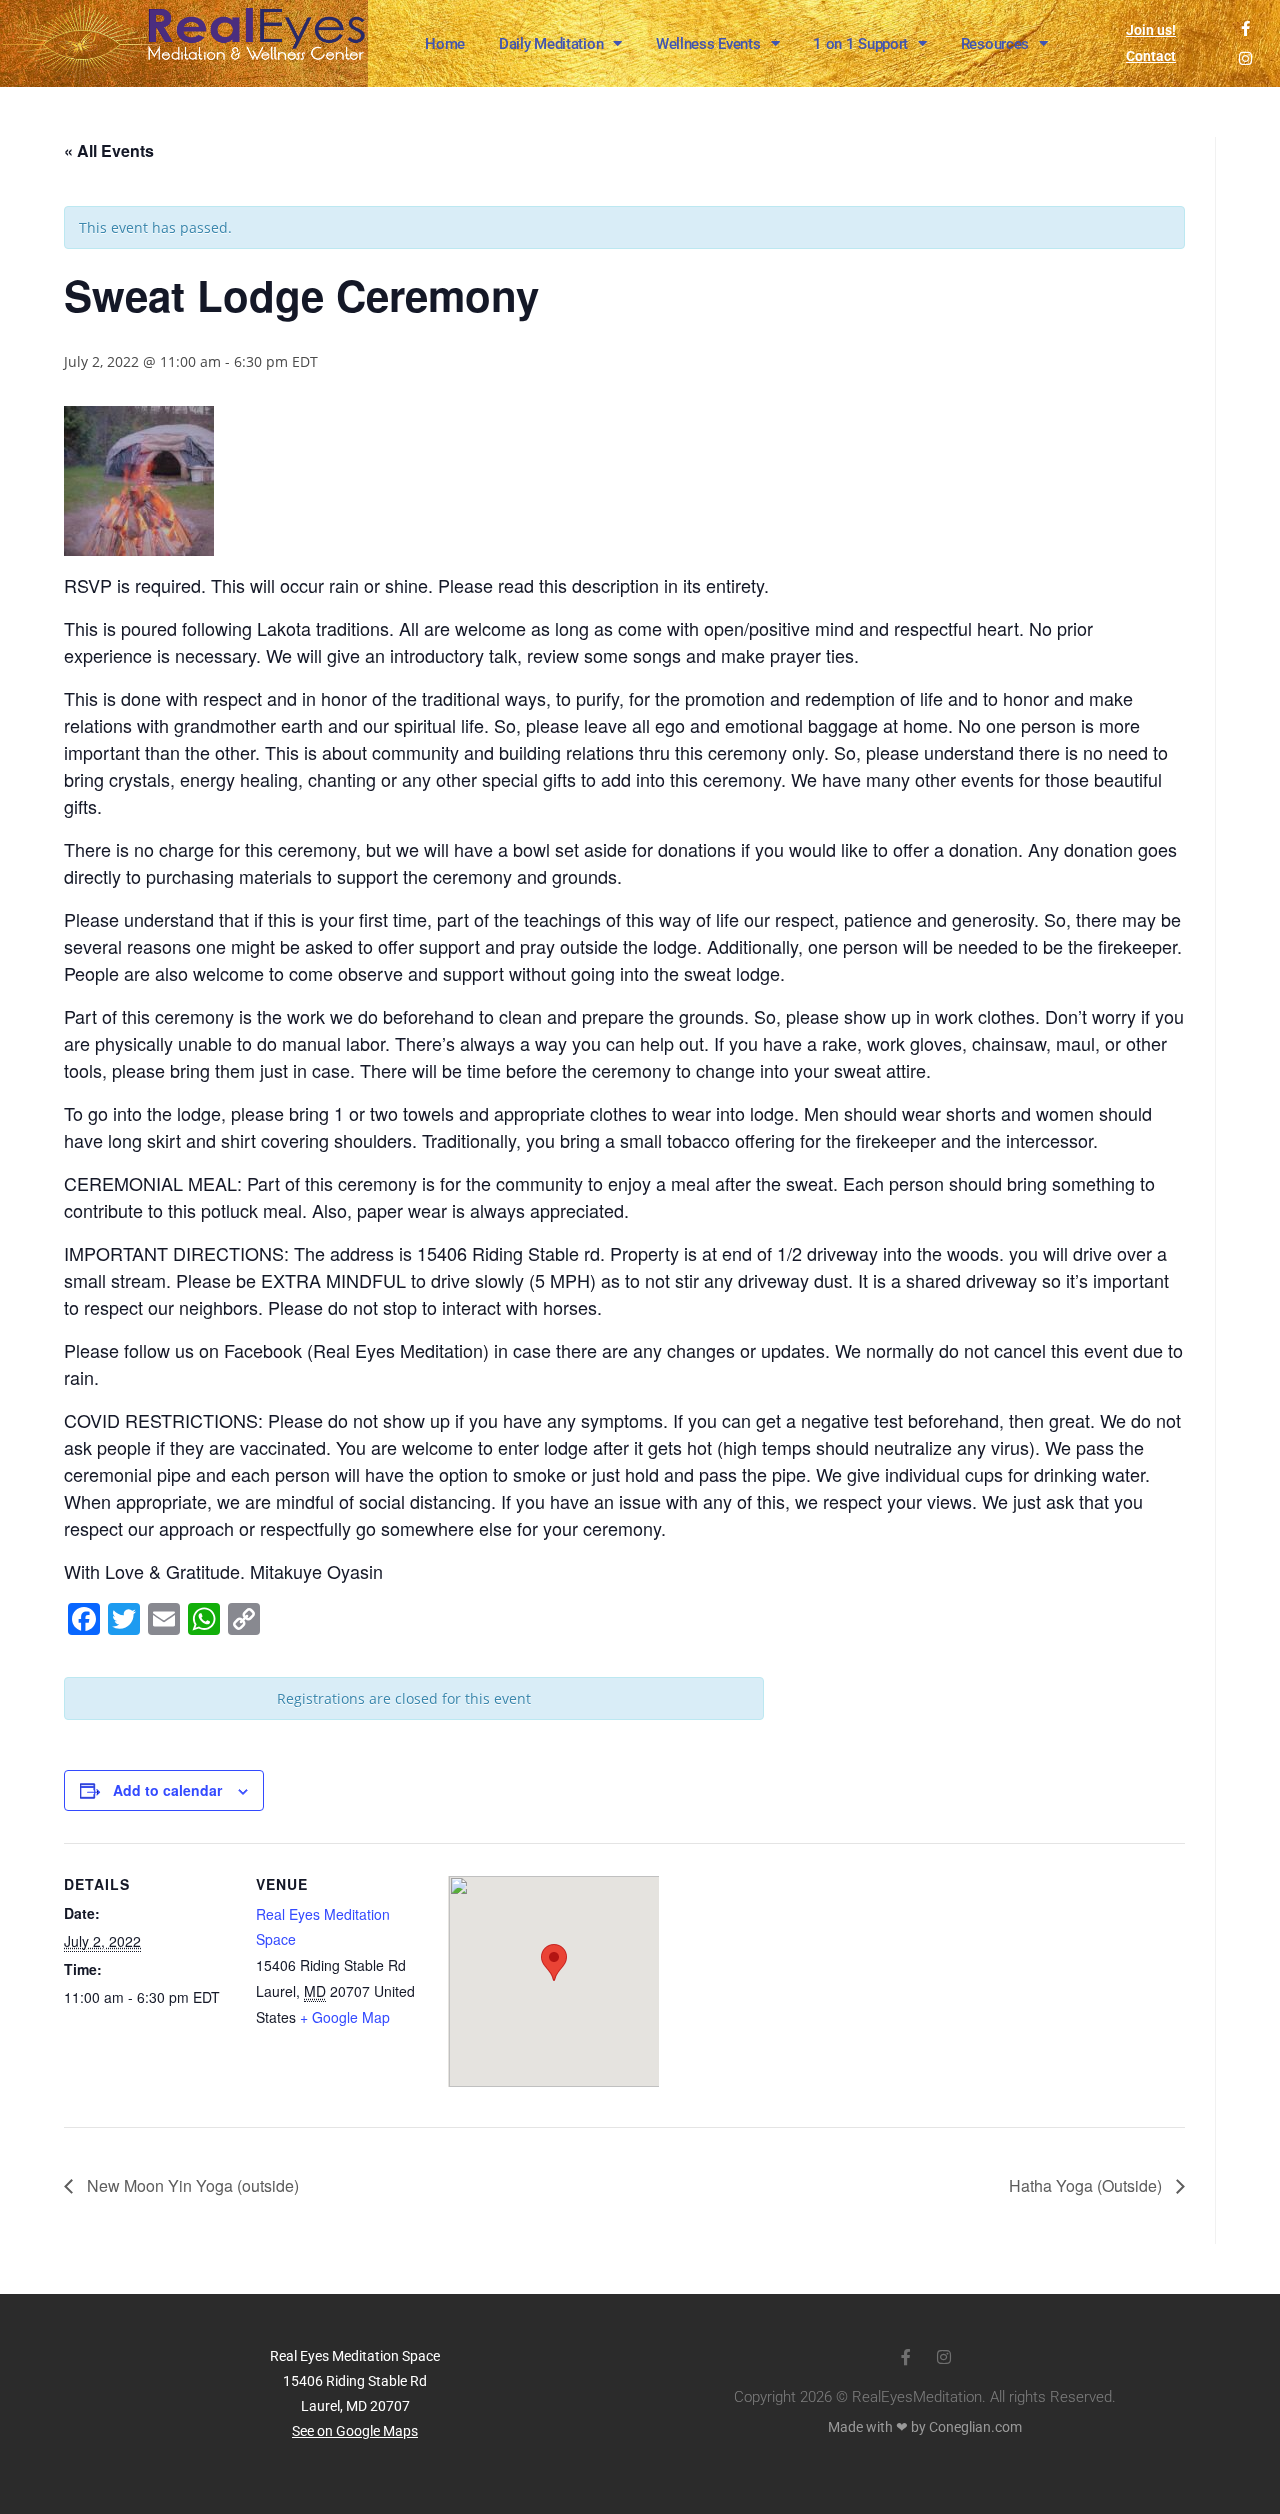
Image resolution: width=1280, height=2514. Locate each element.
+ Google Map (345, 2017)
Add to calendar (167, 1790)
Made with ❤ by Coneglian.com (925, 2427)
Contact (1151, 56)
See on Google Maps (355, 2431)
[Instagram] (1245, 59)
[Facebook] (1245, 29)
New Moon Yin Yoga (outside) (191, 2185)
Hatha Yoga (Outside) (1087, 2185)
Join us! (1151, 30)
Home (445, 44)
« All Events (109, 150)
